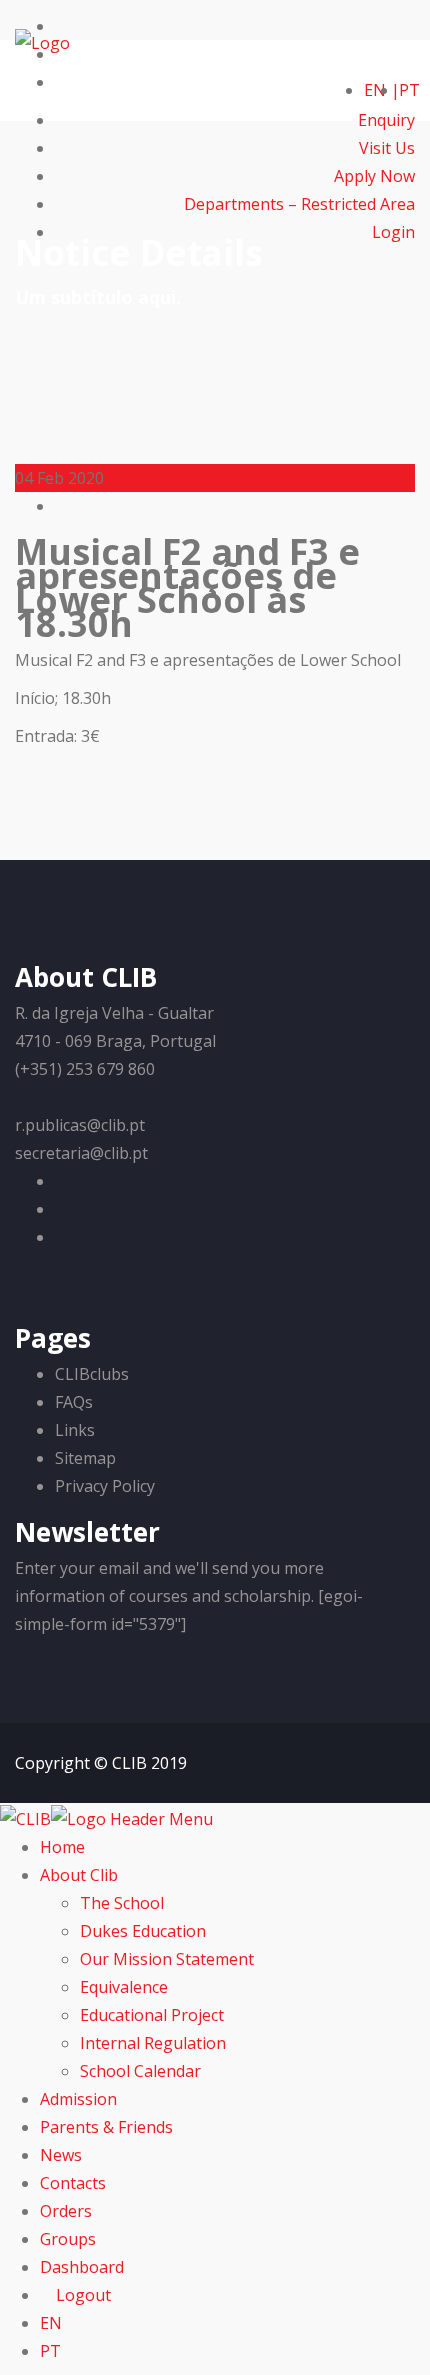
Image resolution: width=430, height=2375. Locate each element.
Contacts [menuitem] (73, 2183)
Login (391, 232)
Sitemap (85, 1458)
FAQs (74, 1402)
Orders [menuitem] (66, 2211)
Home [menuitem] (62, 1847)
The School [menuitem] (122, 1903)
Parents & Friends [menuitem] (106, 2127)
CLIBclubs (92, 1374)
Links (75, 1430)
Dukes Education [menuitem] (143, 1931)
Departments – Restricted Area (299, 204)
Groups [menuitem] (68, 2239)
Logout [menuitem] (81, 2295)
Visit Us (387, 148)
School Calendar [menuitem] (140, 2071)
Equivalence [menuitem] (124, 1987)
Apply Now (374, 176)
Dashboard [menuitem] (82, 2267)
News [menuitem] (61, 2155)
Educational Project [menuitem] (152, 2015)
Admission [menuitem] (78, 2099)
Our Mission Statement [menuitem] (167, 1959)
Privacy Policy (105, 1486)
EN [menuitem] (51, 2323)
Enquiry (386, 120)
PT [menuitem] (50, 2351)
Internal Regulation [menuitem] (153, 2043)
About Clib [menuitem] (79, 1875)
